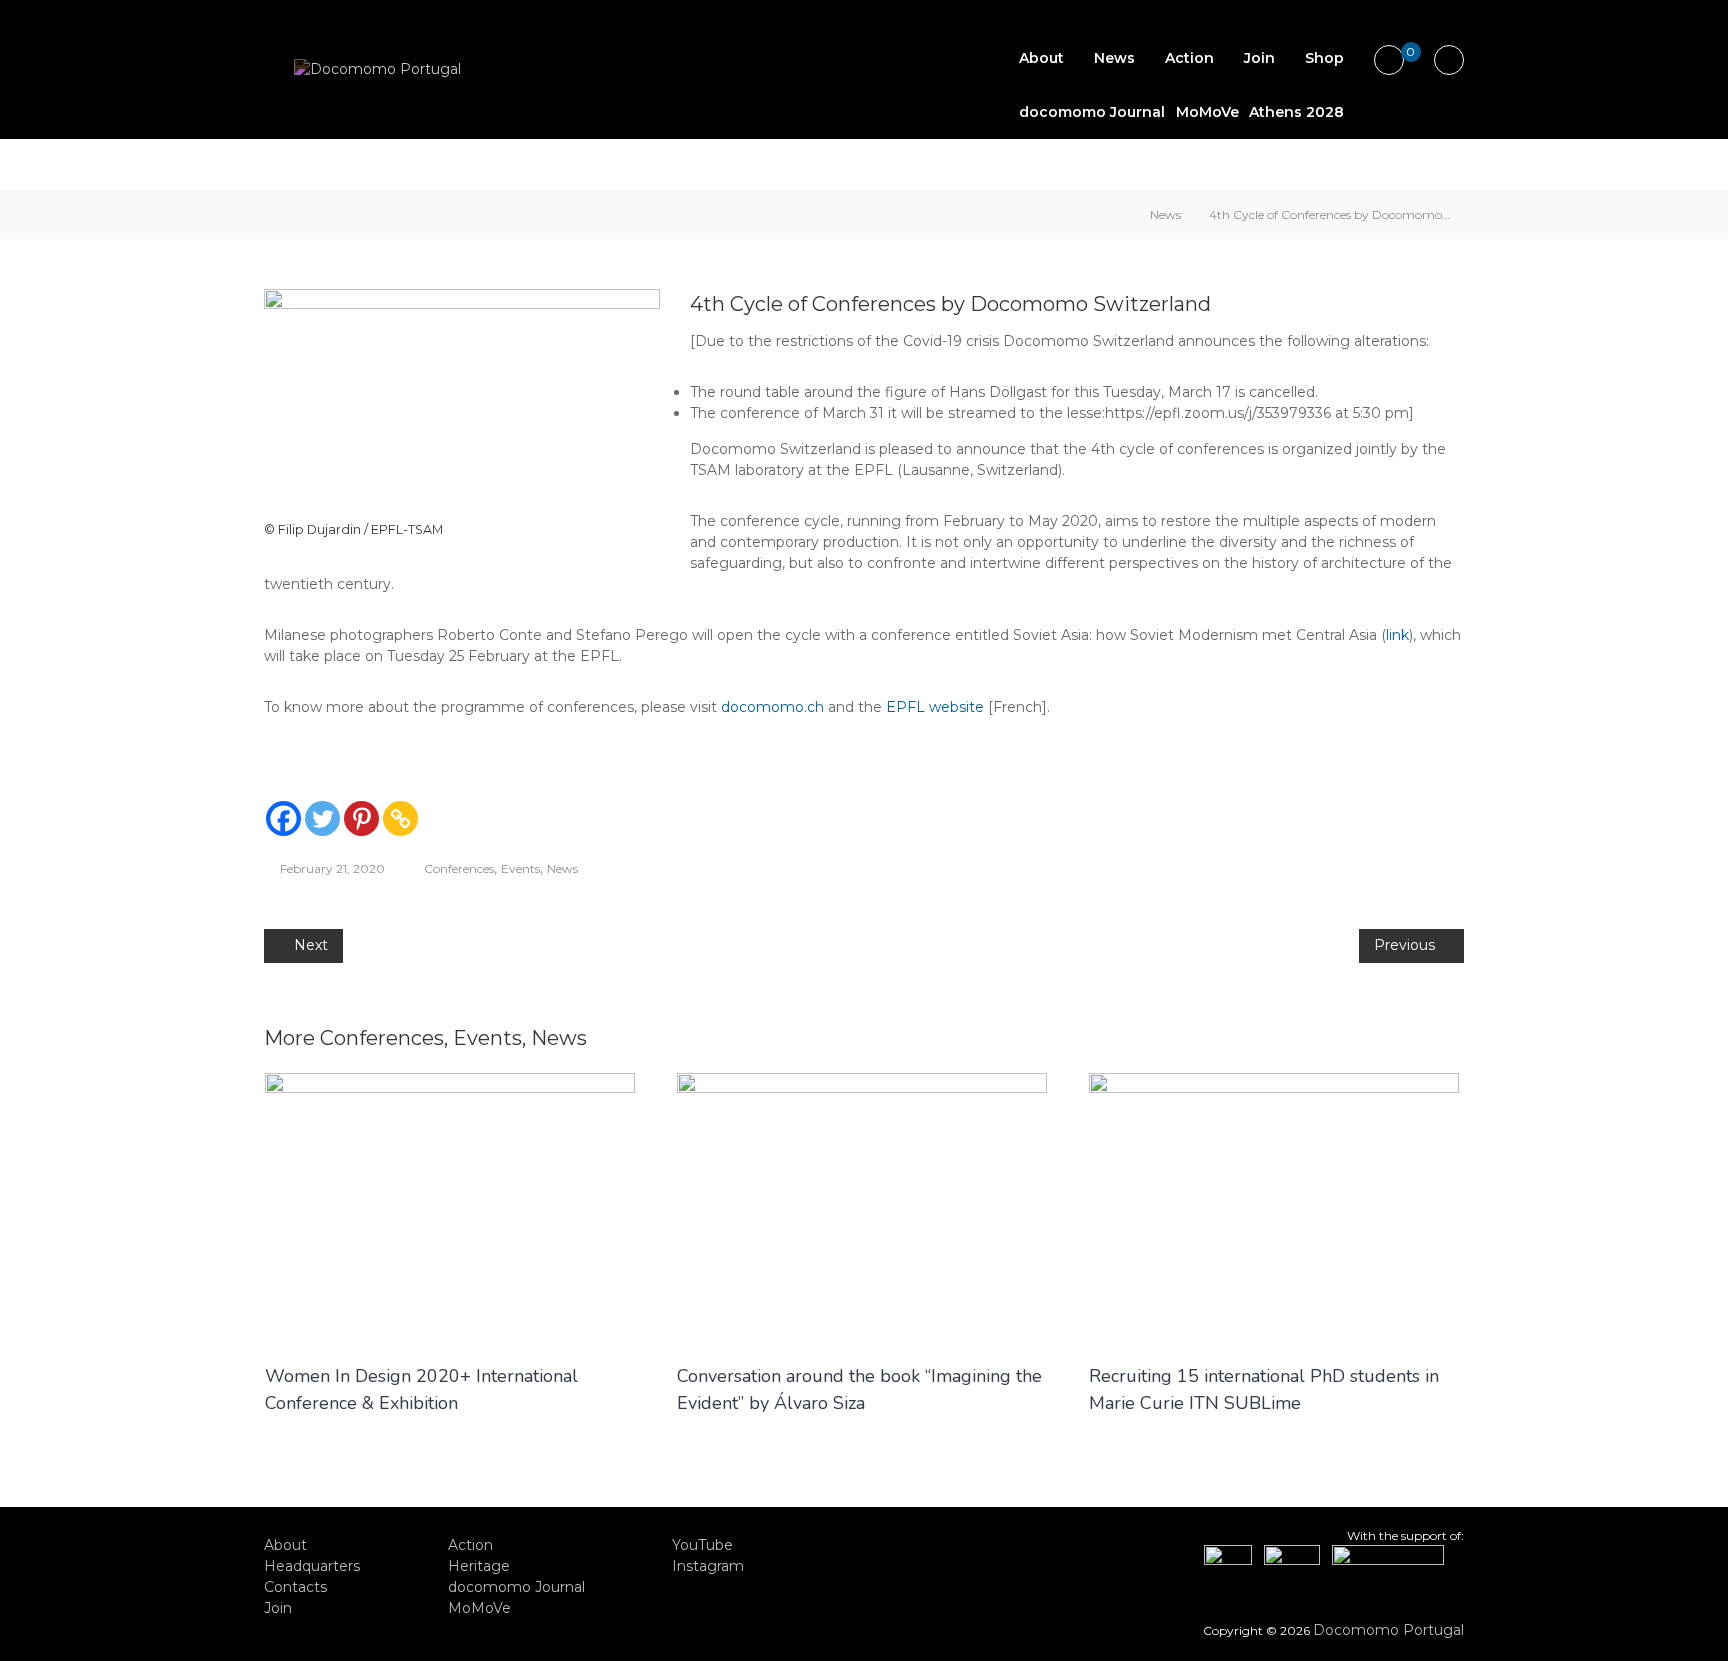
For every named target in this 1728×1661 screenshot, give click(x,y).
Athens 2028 (1296, 112)
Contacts (295, 1587)
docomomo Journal (1092, 112)
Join (1259, 58)
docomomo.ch (772, 707)
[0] (1389, 61)
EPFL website (935, 707)
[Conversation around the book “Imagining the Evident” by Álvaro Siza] (862, 1207)
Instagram (708, 1566)
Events (520, 868)
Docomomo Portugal (1388, 1630)
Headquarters (312, 1566)
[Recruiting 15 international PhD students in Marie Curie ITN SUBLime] (1274, 1207)
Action (1189, 58)
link (1397, 635)
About (1041, 58)
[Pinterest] (361, 818)
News (1114, 58)
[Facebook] (283, 818)
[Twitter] (322, 818)
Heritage (479, 1566)
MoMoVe (1207, 112)
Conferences (459, 868)
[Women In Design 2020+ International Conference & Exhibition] (450, 1207)
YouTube (702, 1545)
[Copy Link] (400, 818)
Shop (1324, 58)
